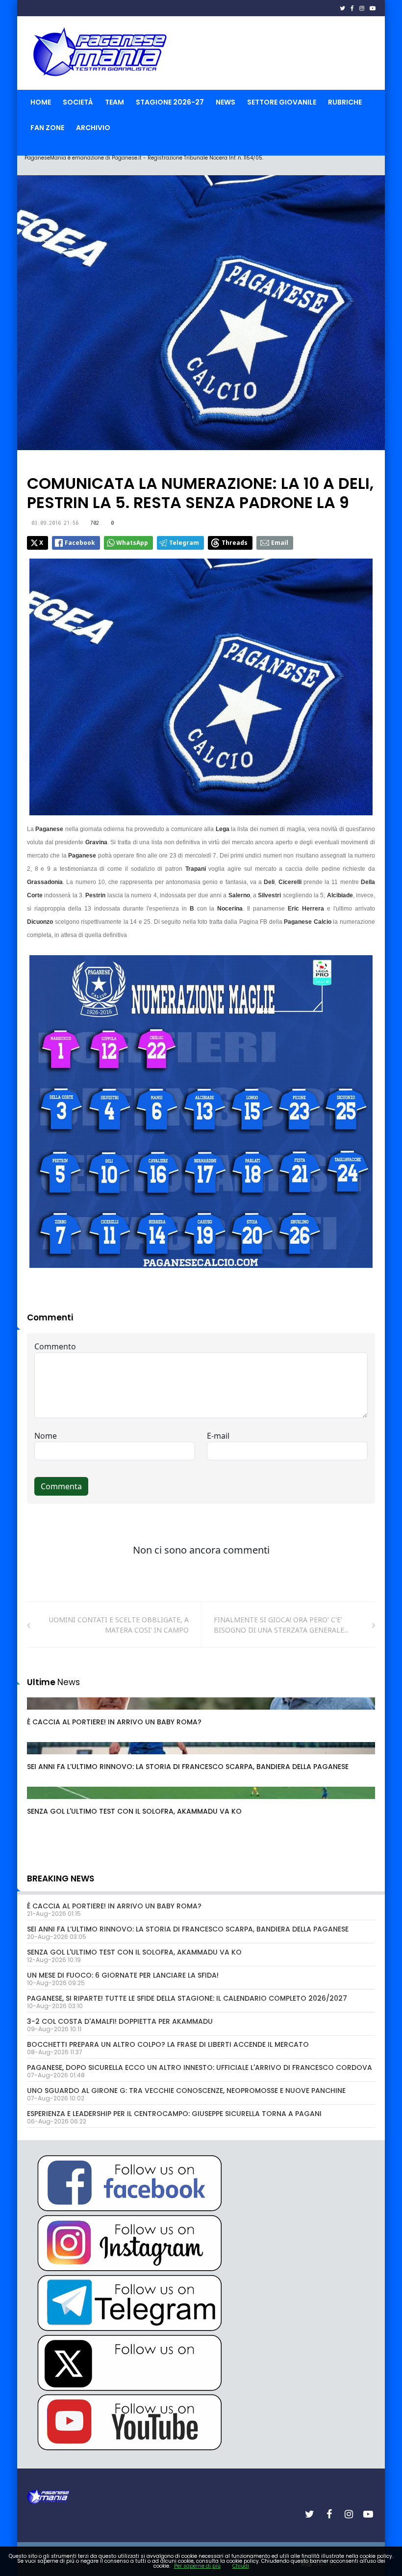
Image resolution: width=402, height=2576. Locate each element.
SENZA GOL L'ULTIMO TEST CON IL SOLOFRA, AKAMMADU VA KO (134, 1811)
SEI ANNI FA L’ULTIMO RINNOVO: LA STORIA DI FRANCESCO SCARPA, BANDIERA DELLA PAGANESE (188, 1767)
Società (78, 102)
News (226, 102)
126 (44, 1802)
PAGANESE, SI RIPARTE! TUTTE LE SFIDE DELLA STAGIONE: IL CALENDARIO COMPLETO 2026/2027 (187, 1998)
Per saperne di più (197, 2566)
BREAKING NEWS (61, 1878)
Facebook (80, 543)
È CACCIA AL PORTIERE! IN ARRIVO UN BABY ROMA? (114, 1722)
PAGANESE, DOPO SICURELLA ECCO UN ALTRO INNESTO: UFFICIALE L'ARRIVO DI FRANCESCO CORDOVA (200, 2067)
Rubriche (345, 102)
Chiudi (241, 2566)
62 (42, 1758)
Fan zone (47, 128)
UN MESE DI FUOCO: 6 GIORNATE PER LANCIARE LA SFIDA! (123, 1975)
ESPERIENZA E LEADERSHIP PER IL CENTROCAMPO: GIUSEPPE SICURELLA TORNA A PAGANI (174, 2114)
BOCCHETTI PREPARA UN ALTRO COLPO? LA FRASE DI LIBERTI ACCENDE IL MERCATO (168, 2044)
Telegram (184, 543)
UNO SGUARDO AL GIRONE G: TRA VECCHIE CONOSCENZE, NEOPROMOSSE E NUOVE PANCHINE (186, 2091)
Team (114, 102)
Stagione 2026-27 (170, 102)
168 (44, 1713)
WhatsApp (132, 543)
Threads (235, 543)
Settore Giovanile (282, 102)
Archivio (93, 128)
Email (280, 543)
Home (41, 102)
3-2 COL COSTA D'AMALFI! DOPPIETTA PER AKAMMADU (120, 2021)
